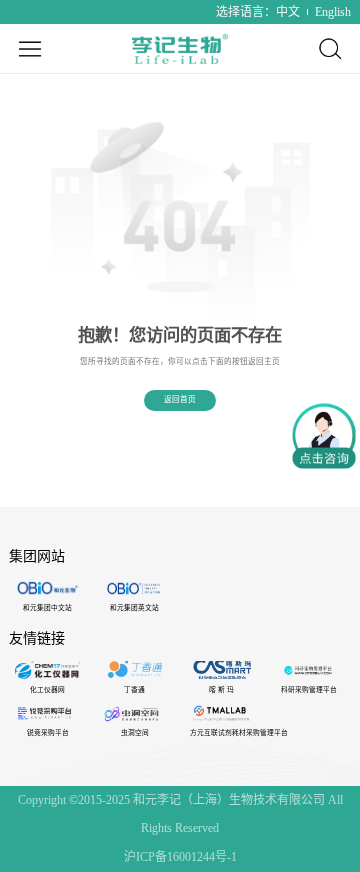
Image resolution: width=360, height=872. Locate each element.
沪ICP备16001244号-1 (180, 857)
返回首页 (180, 399)
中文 (288, 12)
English (333, 12)
